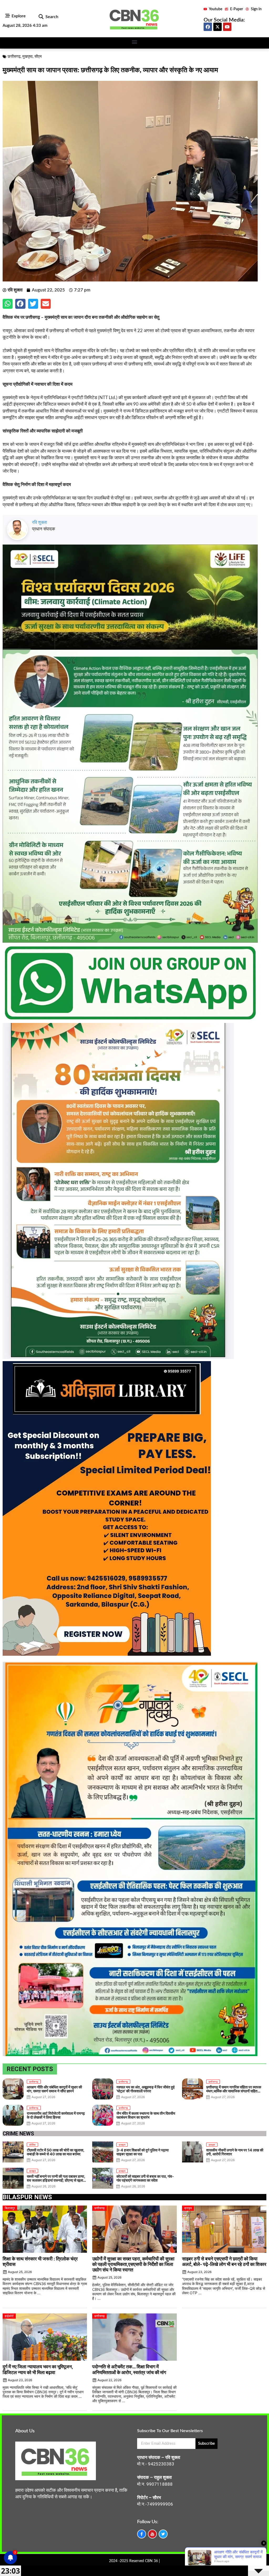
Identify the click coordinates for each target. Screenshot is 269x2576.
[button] (41, 17)
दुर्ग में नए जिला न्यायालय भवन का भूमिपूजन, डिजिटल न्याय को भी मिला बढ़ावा (38, 2369)
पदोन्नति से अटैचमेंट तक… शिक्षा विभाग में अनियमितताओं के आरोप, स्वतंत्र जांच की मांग (129, 2369)
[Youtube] (227, 27)
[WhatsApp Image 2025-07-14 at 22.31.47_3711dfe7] (130, 1020)
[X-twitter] (218, 27)
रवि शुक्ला (40, 522)
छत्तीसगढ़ (14, 57)
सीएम (38, 57)
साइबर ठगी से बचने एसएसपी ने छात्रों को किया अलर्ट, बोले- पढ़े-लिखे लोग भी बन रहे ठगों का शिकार (224, 2261)
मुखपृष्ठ (27, 57)
